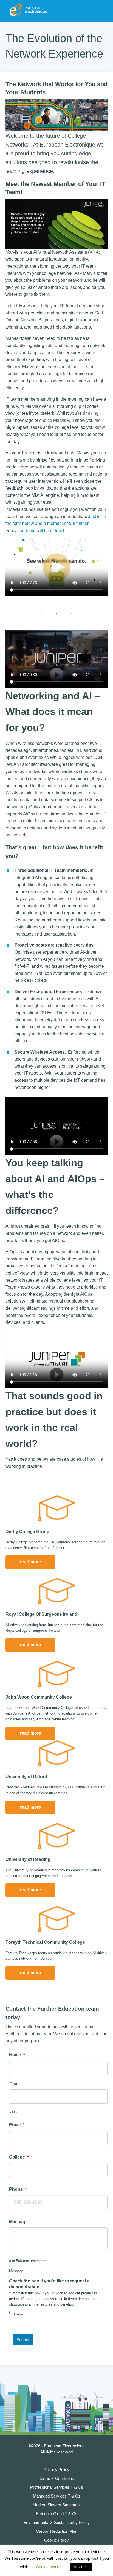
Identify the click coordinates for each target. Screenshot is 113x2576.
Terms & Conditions (56, 2478)
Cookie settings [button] (50, 2567)
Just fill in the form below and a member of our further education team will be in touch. (56, 524)
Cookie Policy (56, 2540)
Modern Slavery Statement (57, 2505)
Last (13, 2111)
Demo (19, 2314)
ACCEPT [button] (81, 2567)
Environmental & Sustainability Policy (56, 2522)
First (13, 2084)
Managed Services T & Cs (57, 2496)
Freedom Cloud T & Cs (57, 2514)
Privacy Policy (56, 2470)
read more (31, 1562)
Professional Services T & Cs (57, 2487)
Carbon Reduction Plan (57, 2531)
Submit (23, 2340)
